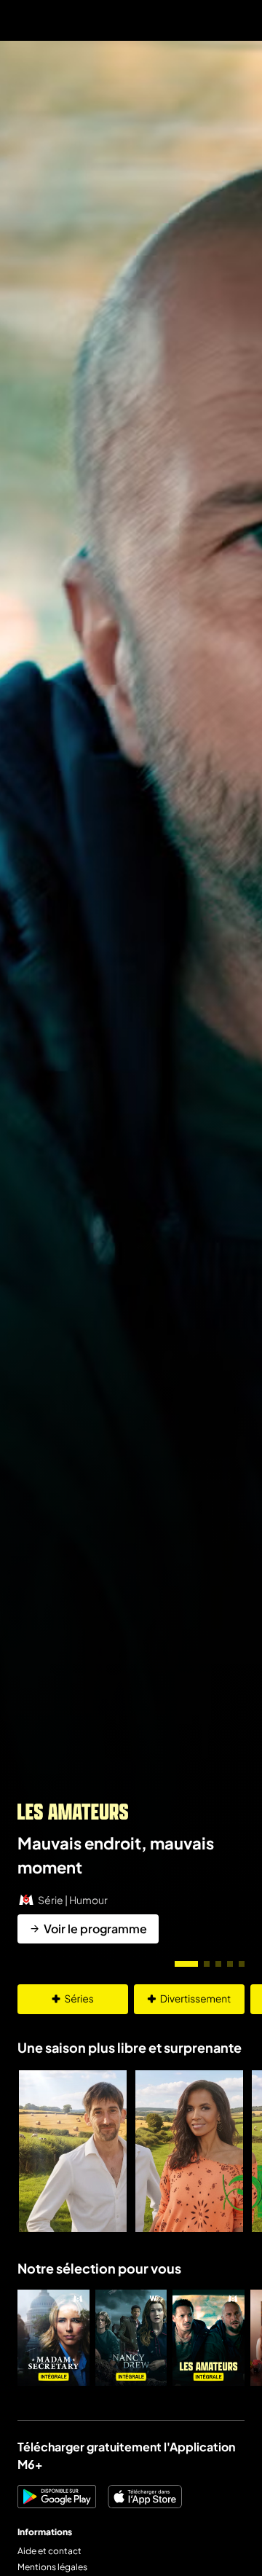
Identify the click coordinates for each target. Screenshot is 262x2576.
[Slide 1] (186, 1964)
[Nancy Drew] (131, 2338)
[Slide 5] (242, 1964)
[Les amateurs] (209, 2338)
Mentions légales (52, 2567)
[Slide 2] (207, 1964)
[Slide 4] (230, 1964)
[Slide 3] (218, 1964)
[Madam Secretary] (53, 2338)
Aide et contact (49, 2551)
